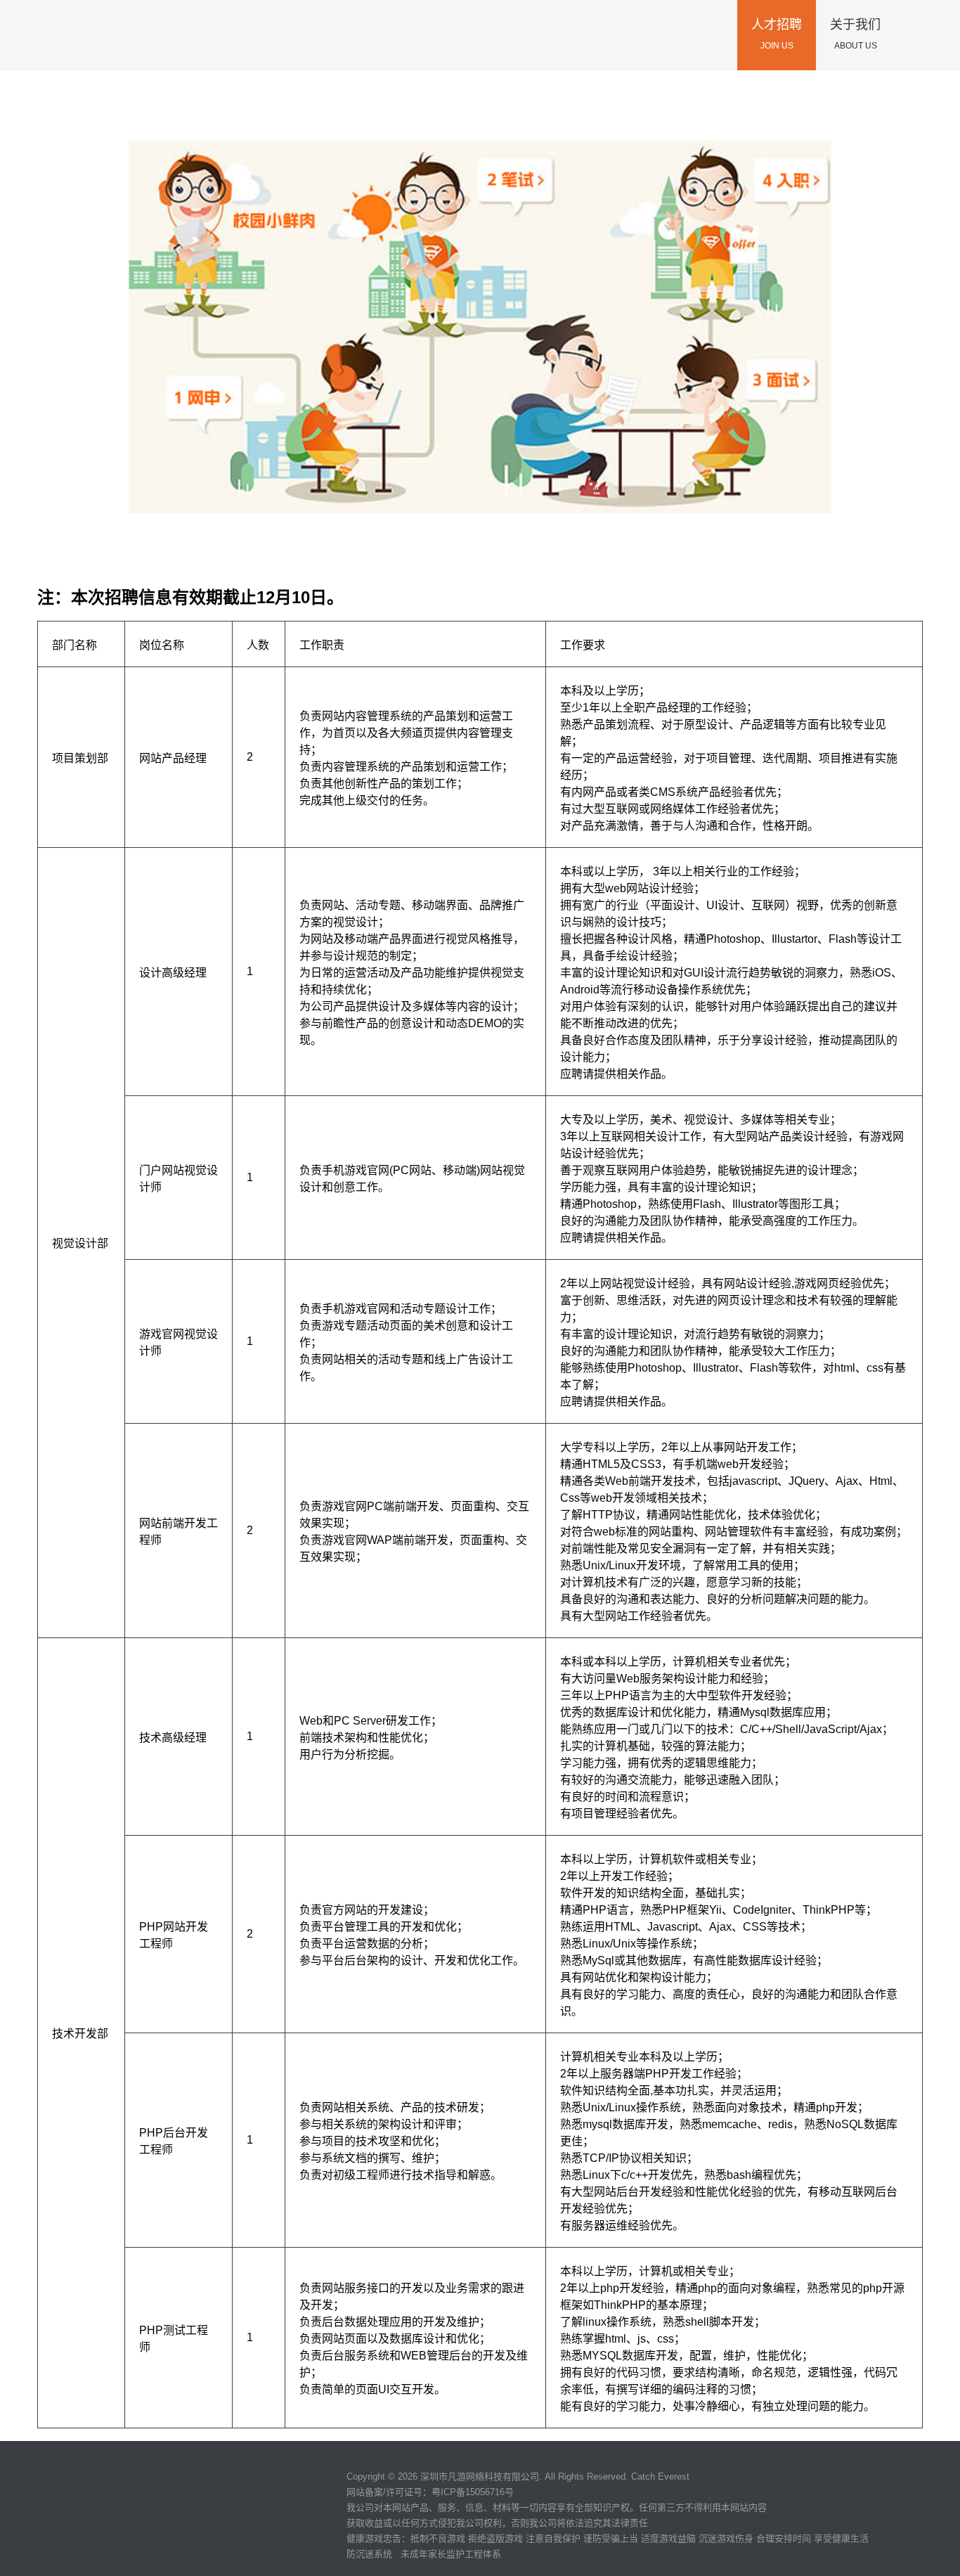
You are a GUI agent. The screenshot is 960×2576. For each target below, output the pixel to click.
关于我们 (855, 34)
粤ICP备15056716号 (473, 2492)
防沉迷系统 (369, 2554)
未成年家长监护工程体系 (451, 2554)
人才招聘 (777, 34)
